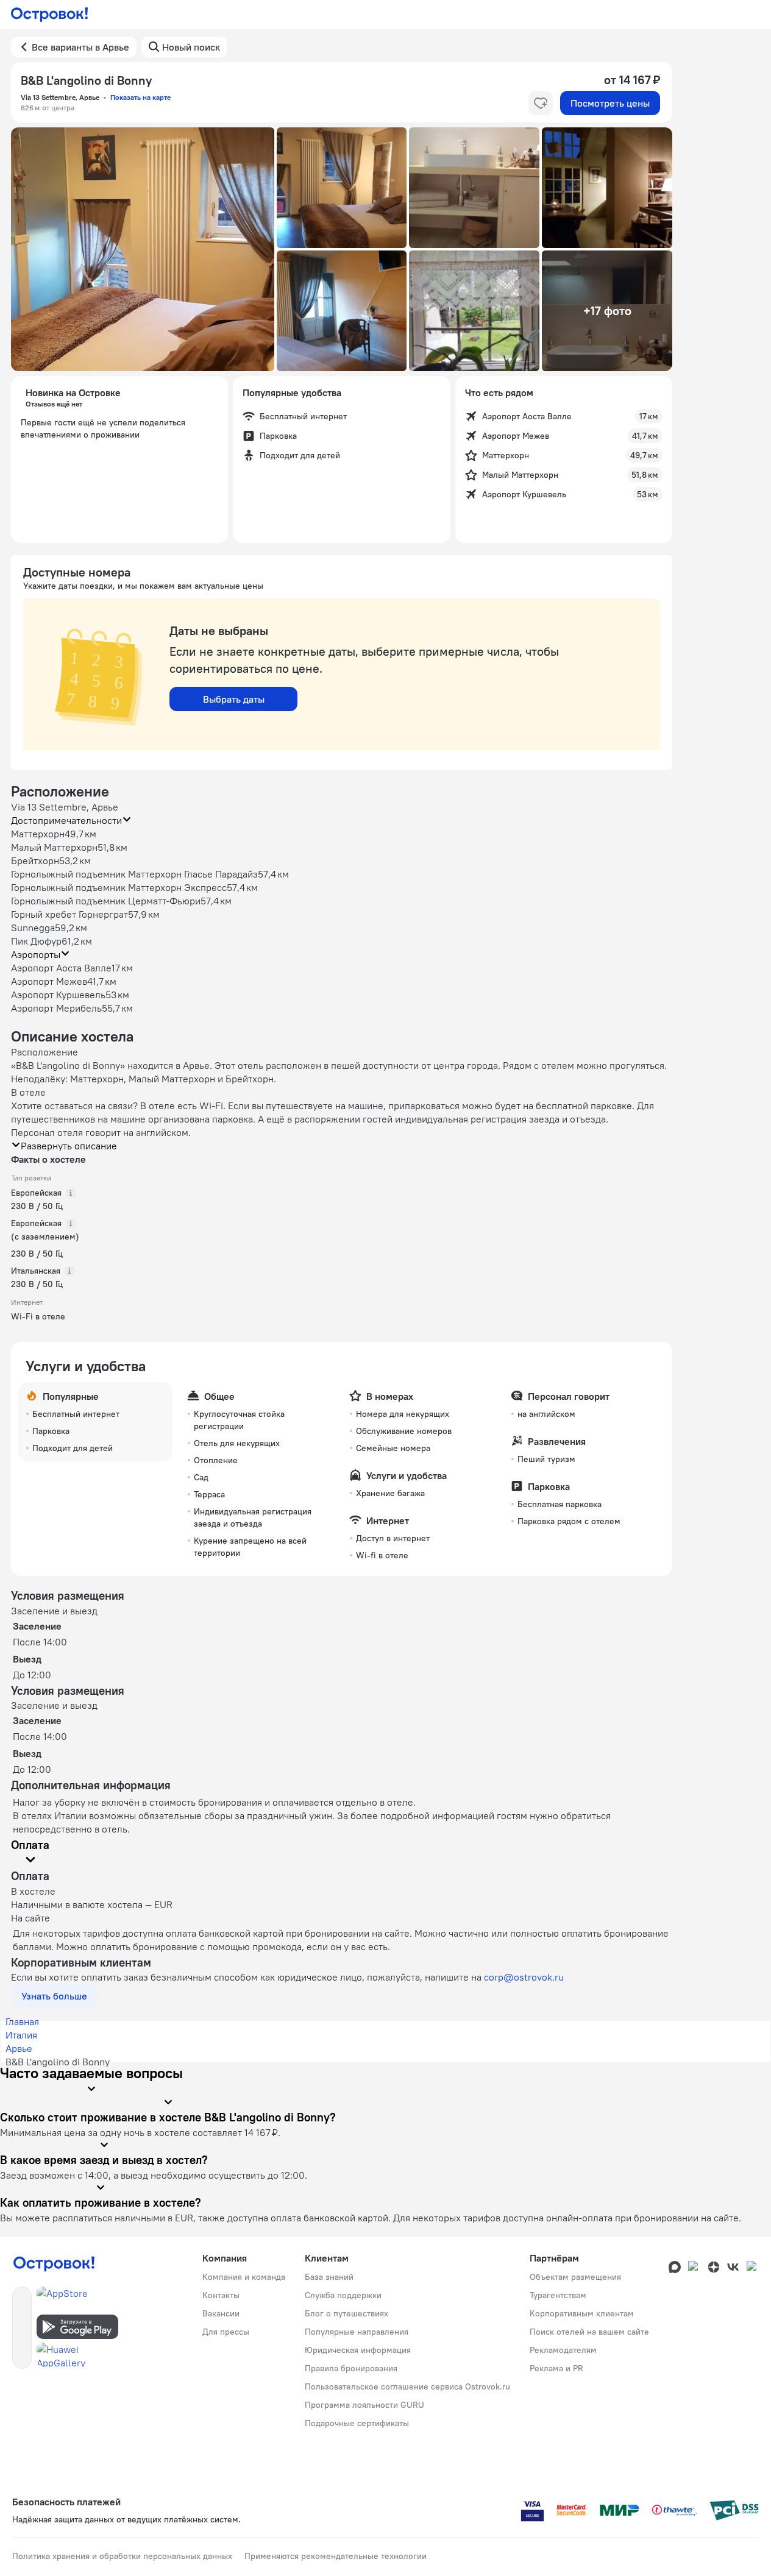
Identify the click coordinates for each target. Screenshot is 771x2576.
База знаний (329, 2277)
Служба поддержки (343, 2295)
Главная (22, 2021)
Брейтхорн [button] (35, 860)
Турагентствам (558, 2295)
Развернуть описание (69, 1146)
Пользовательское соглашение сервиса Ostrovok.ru (407, 2386)
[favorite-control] (541, 103)
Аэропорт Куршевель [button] (58, 995)
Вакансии (221, 2313)
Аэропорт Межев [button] (49, 981)
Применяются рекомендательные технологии (336, 2556)
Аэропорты (36, 954)
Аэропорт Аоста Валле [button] (61, 968)
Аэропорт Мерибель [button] (56, 1008)
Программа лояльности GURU (364, 2405)
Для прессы (226, 2332)
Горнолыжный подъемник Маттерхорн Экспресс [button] (119, 887)
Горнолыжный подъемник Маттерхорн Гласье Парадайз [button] (134, 874)
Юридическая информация (358, 2350)
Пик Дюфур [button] (36, 941)
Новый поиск (191, 47)
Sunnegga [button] (33, 928)
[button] (143, 249)
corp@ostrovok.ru (524, 1977)
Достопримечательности (66, 820)
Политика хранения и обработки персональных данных (122, 2556)
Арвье (19, 2048)
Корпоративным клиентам (582, 2313)
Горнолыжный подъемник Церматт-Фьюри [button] (106, 901)
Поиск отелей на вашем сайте (589, 2332)
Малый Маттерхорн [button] (54, 847)
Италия (21, 2035)
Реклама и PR (556, 2368)
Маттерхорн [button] (38, 834)
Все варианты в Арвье (80, 47)
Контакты (221, 2295)
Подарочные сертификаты (357, 2423)
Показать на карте (140, 97)
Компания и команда (244, 2277)
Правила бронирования (351, 2368)
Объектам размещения (575, 2277)
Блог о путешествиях (346, 2313)
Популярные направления (357, 2332)
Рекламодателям (563, 2350)
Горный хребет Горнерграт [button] (69, 914)
